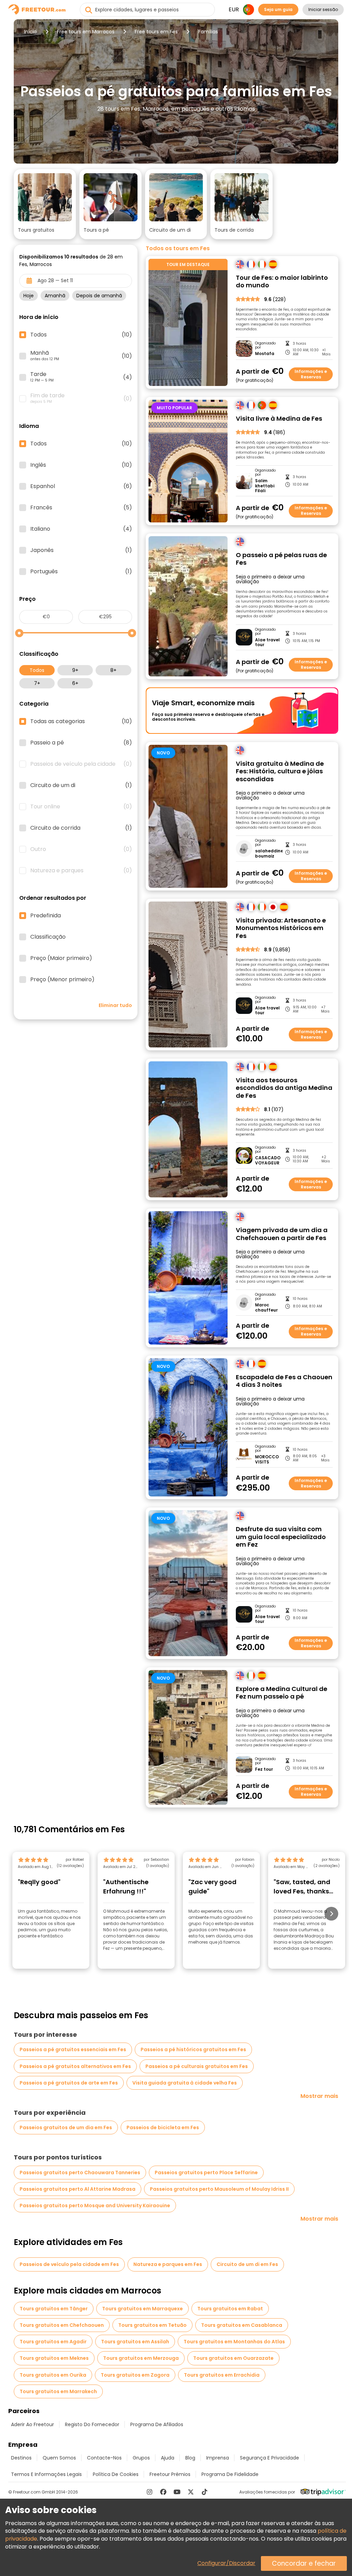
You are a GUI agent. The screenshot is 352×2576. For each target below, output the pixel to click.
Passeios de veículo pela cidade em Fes (69, 2264)
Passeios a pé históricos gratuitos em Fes (193, 2049)
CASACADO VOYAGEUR (268, 1160)
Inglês (81, 465)
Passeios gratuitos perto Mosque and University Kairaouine (95, 2205)
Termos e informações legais (46, 2474)
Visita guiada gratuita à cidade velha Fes (185, 2083)
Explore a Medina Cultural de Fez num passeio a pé (282, 1693)
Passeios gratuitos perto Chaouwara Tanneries (80, 2173)
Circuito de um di (81, 785)
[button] (45, 204)
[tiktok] (205, 2492)
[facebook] (163, 2492)
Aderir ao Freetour (32, 2424)
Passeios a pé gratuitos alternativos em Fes (75, 2066)
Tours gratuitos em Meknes (54, 2358)
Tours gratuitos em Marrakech (58, 2391)
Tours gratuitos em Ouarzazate (233, 2358)
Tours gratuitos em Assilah (135, 2342)
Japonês (81, 550)
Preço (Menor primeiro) (62, 980)
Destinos (21, 2458)
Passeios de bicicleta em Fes (163, 2127)
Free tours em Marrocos (86, 32)
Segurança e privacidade (269, 2458)
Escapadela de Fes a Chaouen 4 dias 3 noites (284, 1381)
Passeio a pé (81, 743)
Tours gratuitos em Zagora (135, 2375)
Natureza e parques (81, 871)
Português (81, 572)
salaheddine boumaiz (269, 854)
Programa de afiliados (157, 2424)
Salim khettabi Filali (265, 486)
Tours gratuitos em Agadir (53, 2342)
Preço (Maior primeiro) (61, 958)
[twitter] (191, 2492)
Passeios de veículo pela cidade (81, 764)
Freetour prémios (170, 2474)
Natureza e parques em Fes (168, 2264)
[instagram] (150, 2492)
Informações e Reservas (311, 374)
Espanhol (81, 486)
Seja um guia (278, 9)
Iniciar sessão (323, 9)
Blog (190, 2458)
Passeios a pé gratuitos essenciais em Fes (73, 2049)
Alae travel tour (267, 643)
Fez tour (264, 1769)
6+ (75, 683)
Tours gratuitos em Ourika (53, 2375)
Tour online (81, 807)
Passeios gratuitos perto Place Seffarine (206, 2173)
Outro (81, 849)
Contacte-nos (104, 2458)
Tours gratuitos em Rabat (230, 2309)
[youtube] (177, 2492)
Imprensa (218, 2458)
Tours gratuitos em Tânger (54, 2309)
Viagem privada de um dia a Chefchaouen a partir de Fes (282, 1234)
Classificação (48, 937)
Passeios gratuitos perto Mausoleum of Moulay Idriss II (219, 2189)
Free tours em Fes (156, 32)
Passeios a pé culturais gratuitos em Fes (197, 2066)
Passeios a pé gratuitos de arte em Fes (69, 2083)
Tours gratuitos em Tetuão (152, 2325)
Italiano (81, 529)
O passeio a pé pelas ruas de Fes (281, 559)
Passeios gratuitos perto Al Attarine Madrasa (78, 2189)
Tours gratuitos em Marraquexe (142, 2309)
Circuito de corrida (81, 828)
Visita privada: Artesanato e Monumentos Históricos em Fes (281, 928)
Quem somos (59, 2458)
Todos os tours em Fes (178, 248)
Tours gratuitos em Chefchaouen (62, 2325)
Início (30, 32)
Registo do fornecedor (92, 2424)
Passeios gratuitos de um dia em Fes (66, 2127)
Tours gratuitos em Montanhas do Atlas (234, 2342)
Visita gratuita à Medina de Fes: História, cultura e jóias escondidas (280, 772)
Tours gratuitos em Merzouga (141, 2358)
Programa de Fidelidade (230, 2474)
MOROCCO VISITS (267, 1460)
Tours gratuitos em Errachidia (222, 2375)
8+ (113, 670)
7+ (37, 683)
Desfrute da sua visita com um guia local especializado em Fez (281, 1537)
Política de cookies (116, 2474)
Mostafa (265, 354)
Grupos (141, 2458)
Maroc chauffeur (266, 1308)
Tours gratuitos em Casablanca (242, 2325)
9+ (75, 670)
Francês (81, 508)
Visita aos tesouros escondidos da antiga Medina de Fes (284, 1088)
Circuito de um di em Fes (247, 2264)
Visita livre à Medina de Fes (279, 419)
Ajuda (168, 2458)
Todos (37, 670)
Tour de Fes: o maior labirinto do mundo (282, 282)
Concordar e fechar (304, 2563)
